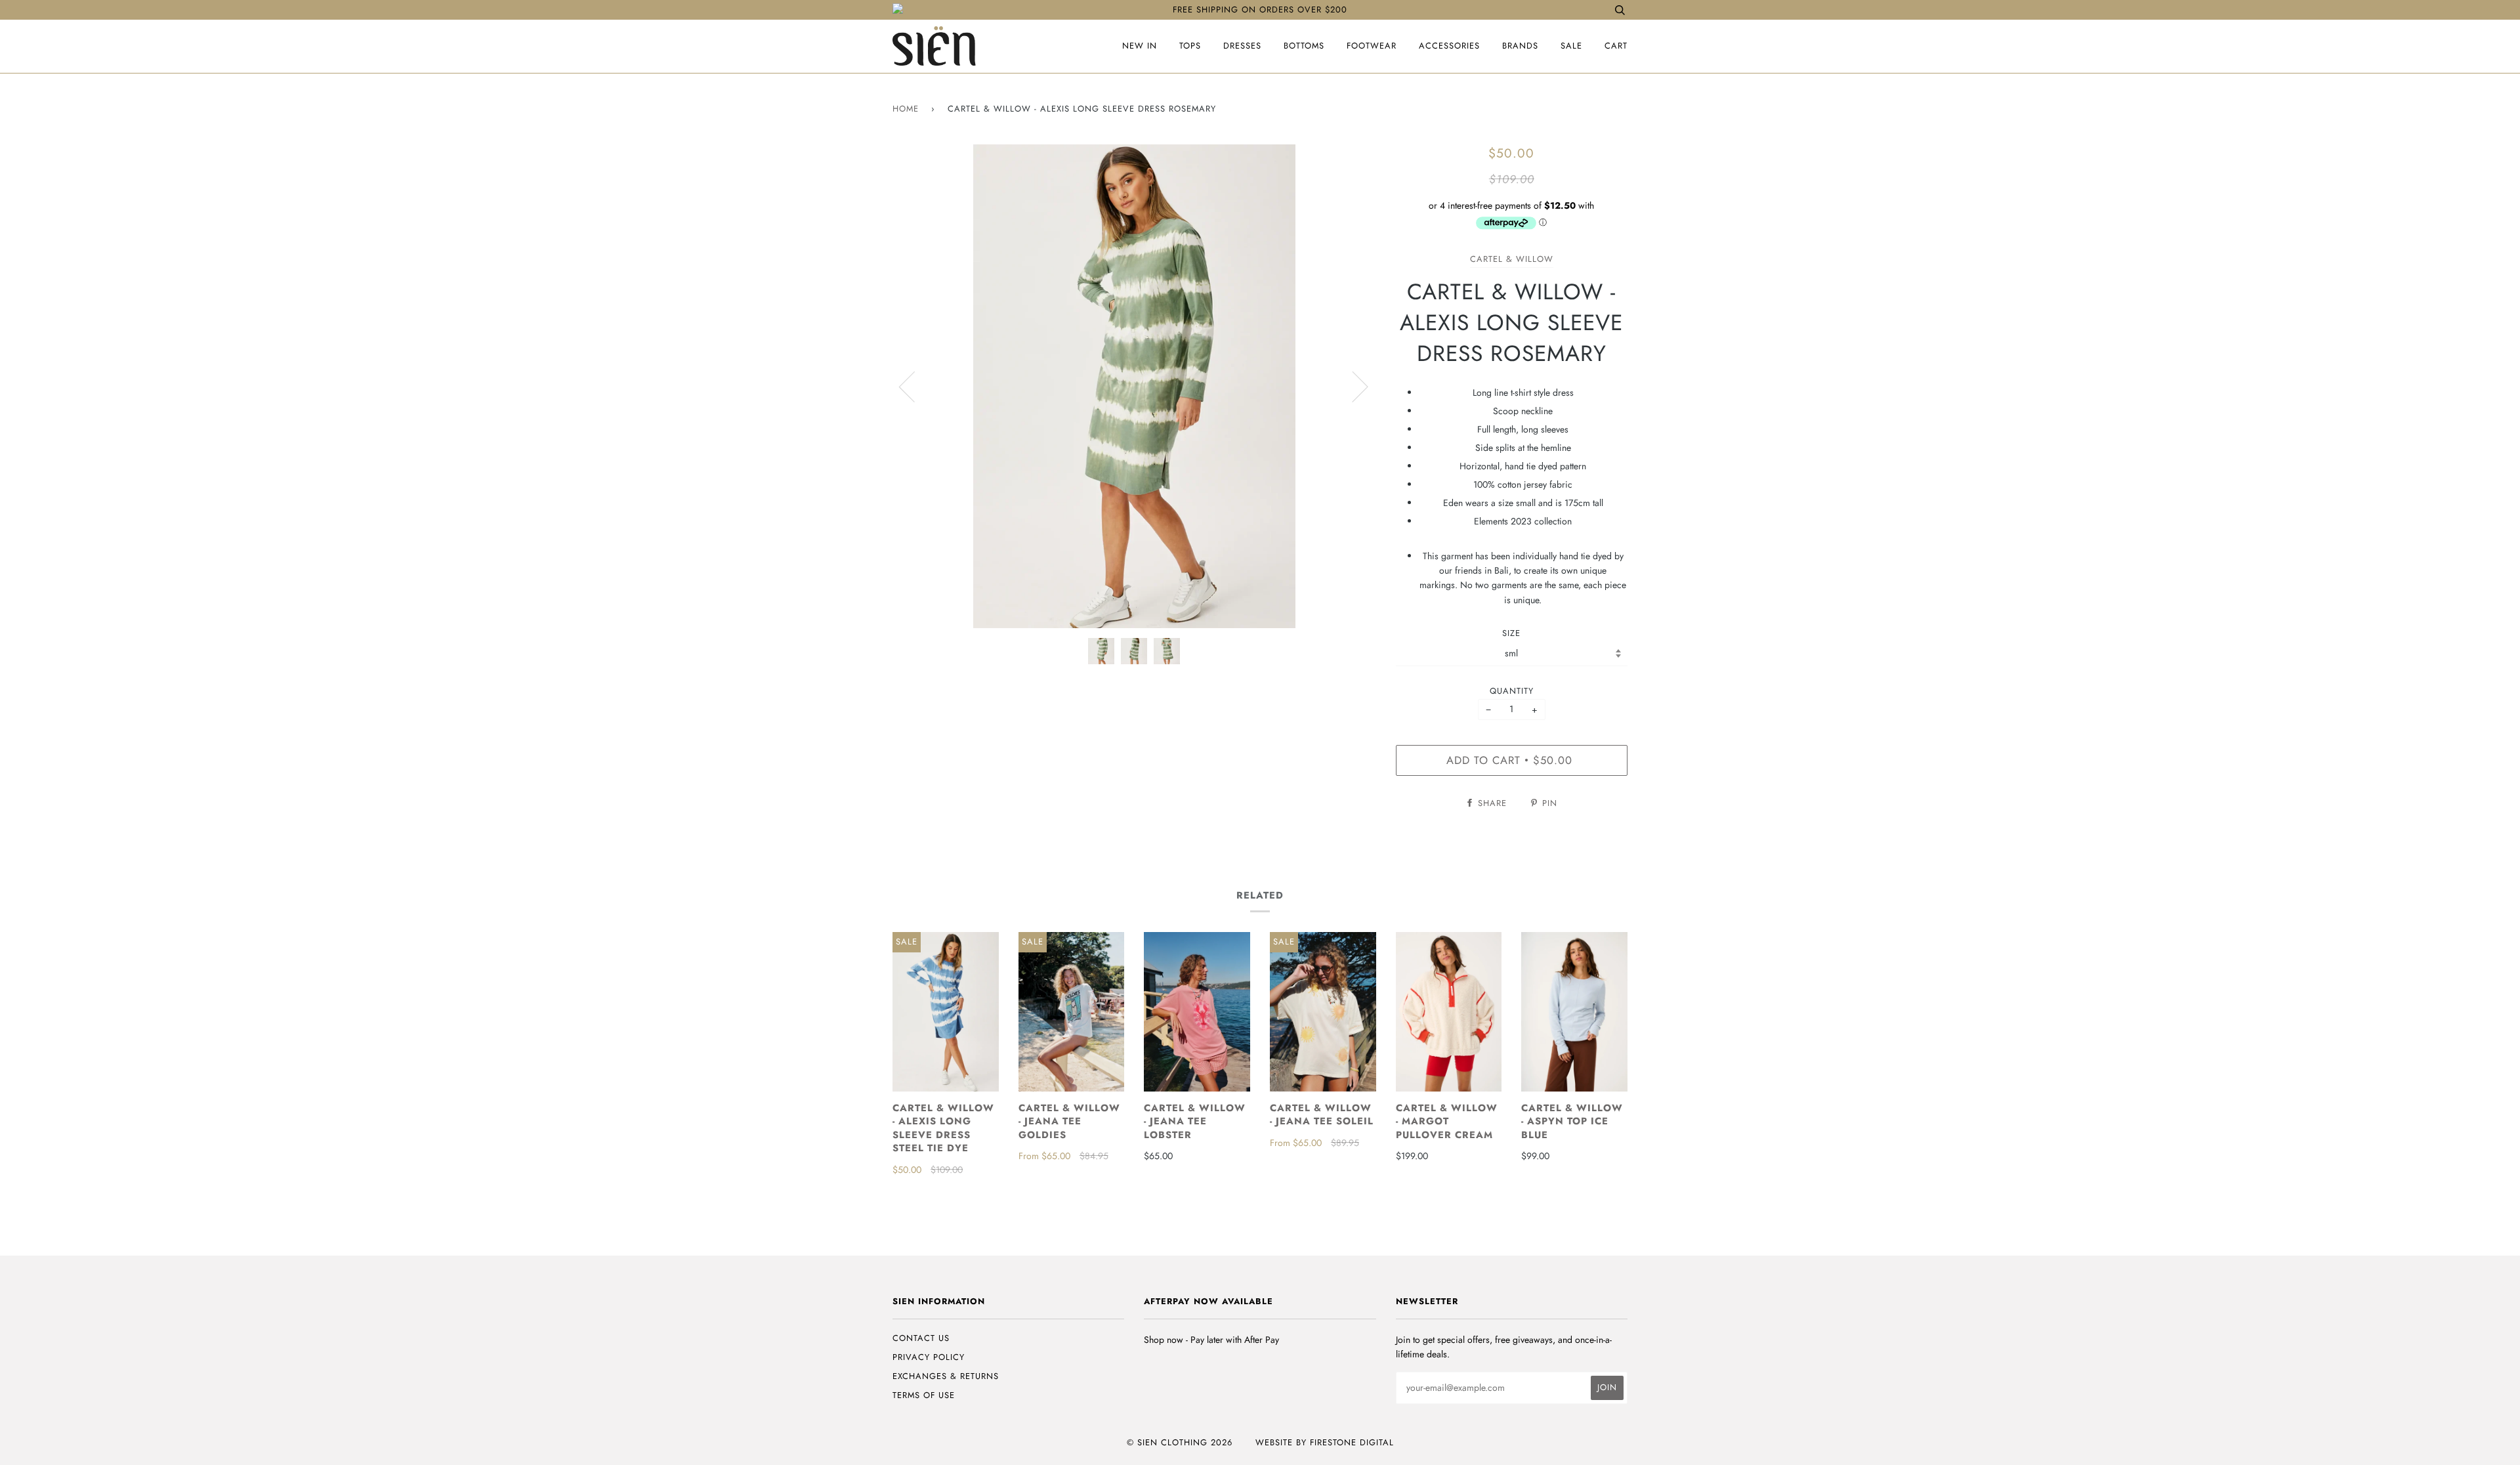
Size (1511, 633)
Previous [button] (915, 386)
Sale (1571, 46)
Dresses (1242, 46)
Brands (1520, 46)
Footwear (1372, 46)
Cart (1616, 46)
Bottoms (1304, 46)
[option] (1134, 386)
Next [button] (1352, 386)
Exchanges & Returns (946, 1376)
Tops (1190, 46)
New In (1140, 46)
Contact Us (921, 1338)
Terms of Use (924, 1395)
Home (906, 109)
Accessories (1449, 46)
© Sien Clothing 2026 (1180, 1442)
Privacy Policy (929, 1357)
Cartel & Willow (1512, 259)
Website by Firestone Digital (1325, 1442)
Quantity (1512, 691)
